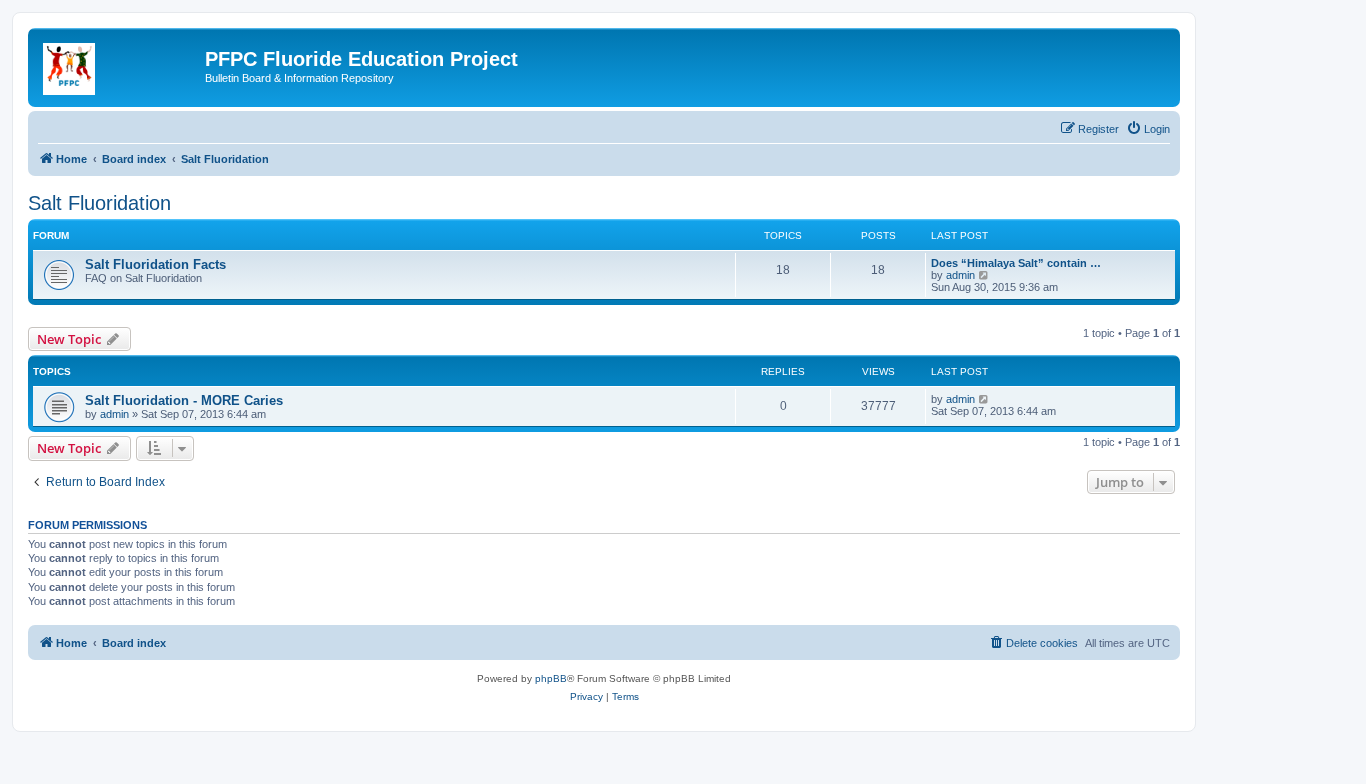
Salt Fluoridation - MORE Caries (184, 400)
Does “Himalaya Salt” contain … (1016, 263)
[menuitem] (1148, 129)
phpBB (551, 678)
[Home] (119, 65)
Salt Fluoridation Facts (155, 264)
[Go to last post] (984, 399)
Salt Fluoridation (99, 203)
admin (960, 275)
